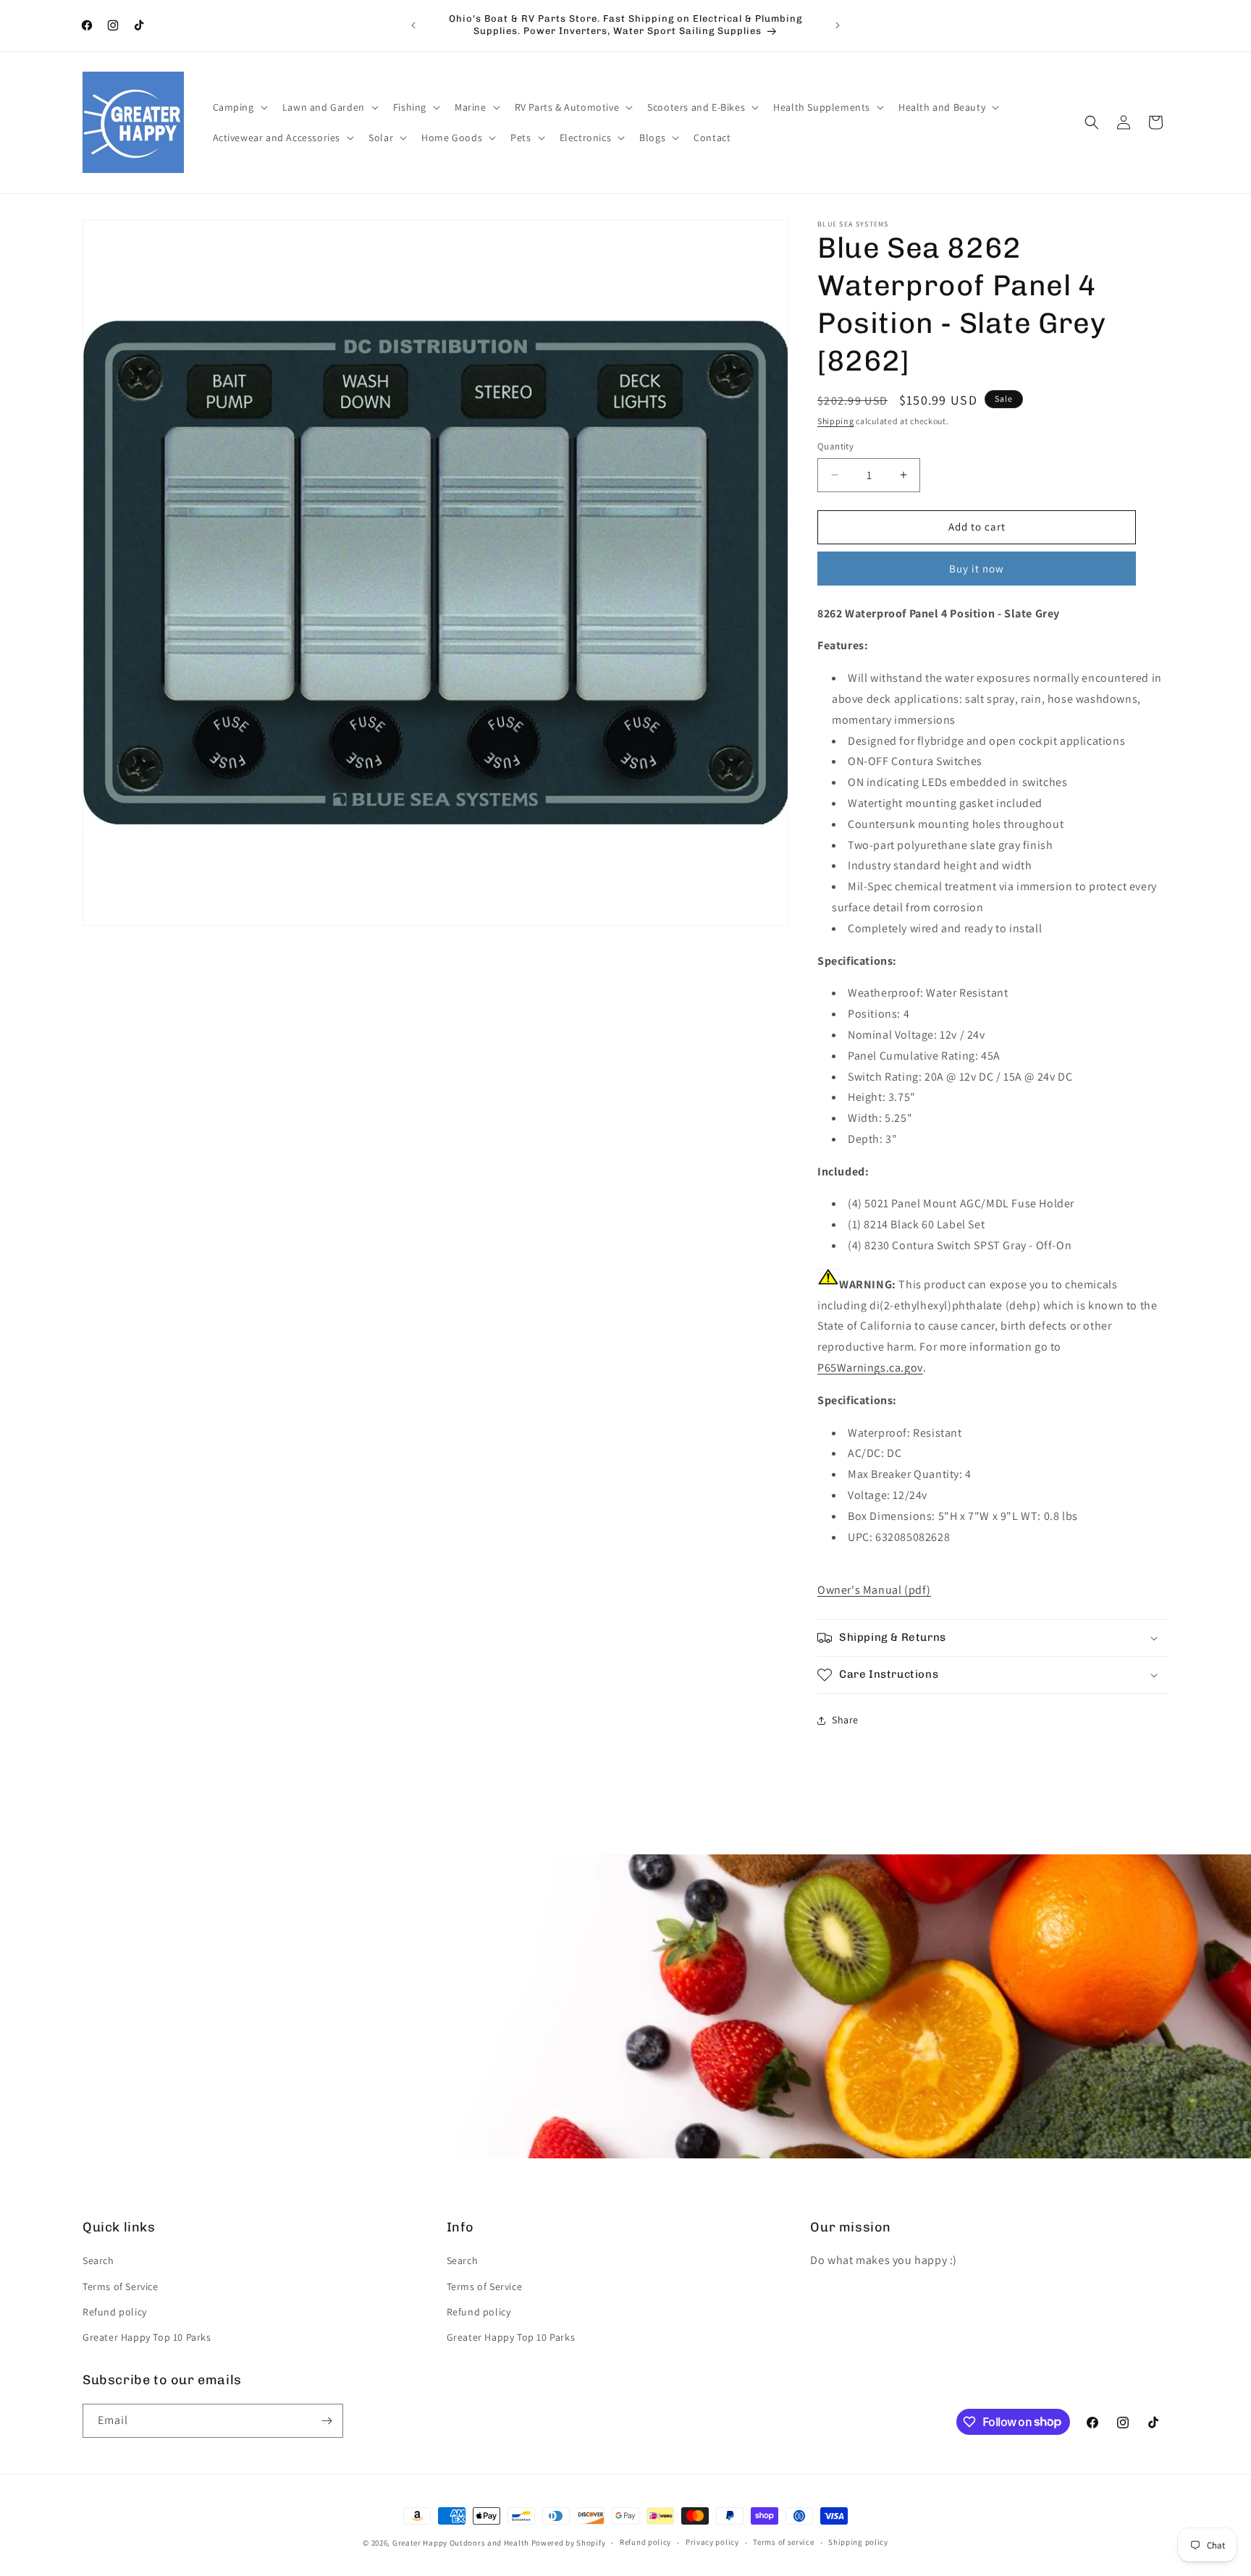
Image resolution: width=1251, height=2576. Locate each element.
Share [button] (845, 1720)
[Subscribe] (327, 2421)
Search (98, 2260)
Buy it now (977, 569)
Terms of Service (121, 2286)
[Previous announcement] (413, 25)
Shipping (836, 421)
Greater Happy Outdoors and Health (461, 2543)
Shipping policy (858, 2542)
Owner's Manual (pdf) (874, 1590)
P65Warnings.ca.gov (870, 1368)
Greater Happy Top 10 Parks (147, 2337)
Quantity (835, 446)
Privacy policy (712, 2542)
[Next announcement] (838, 25)
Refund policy (115, 2312)
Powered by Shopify (569, 2543)
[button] (239, 107)
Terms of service (783, 2542)
